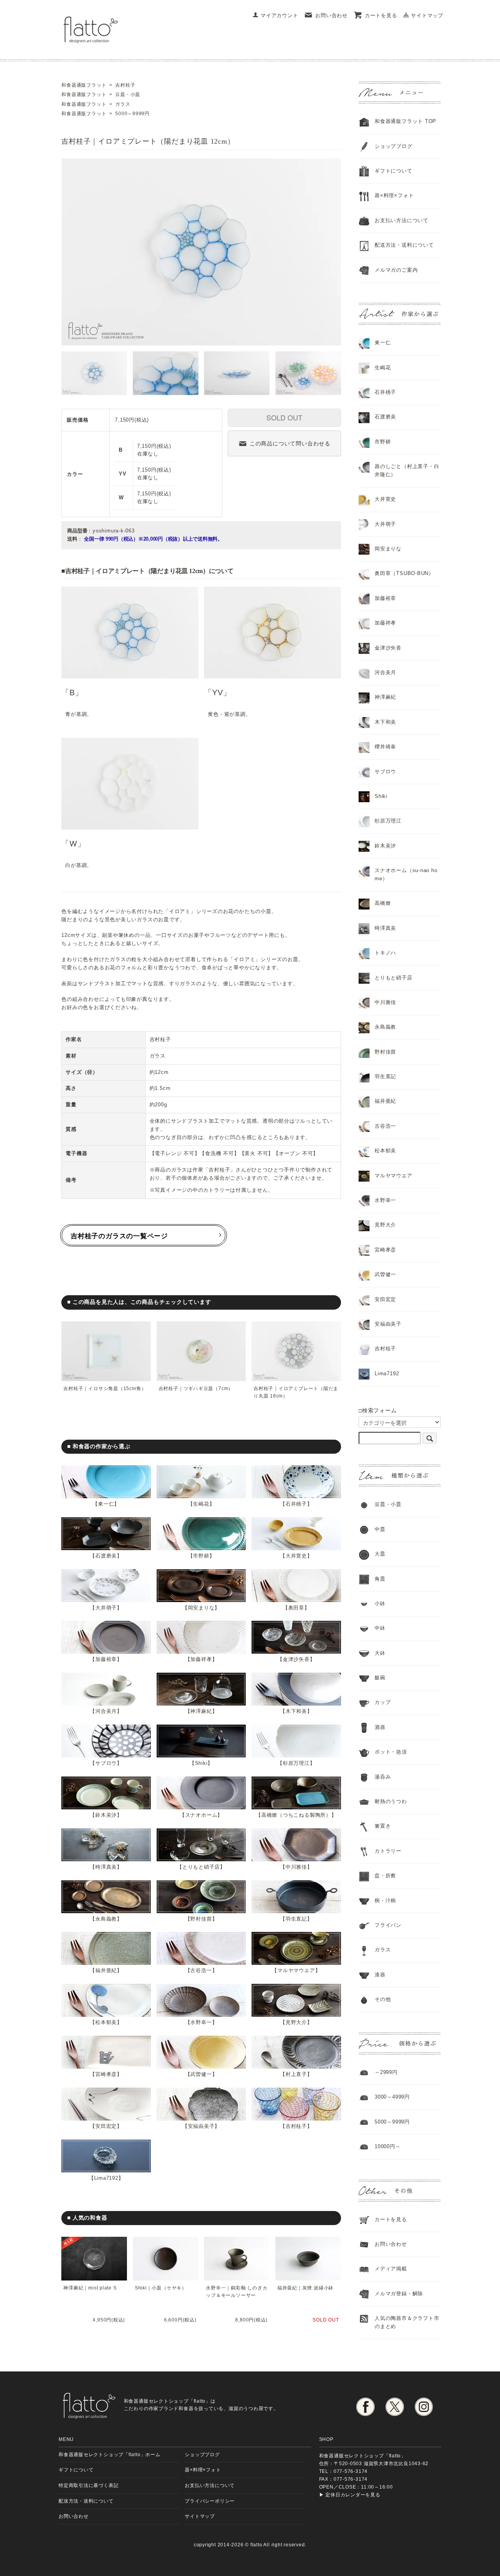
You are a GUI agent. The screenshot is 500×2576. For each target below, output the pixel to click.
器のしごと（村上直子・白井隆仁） (407, 470)
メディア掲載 (391, 2269)
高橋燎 (383, 903)
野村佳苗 (201, 1919)
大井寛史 (296, 1556)
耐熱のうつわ (391, 1801)
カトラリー (388, 1851)
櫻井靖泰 (385, 747)
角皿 (380, 1579)
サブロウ (106, 1763)
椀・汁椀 (385, 1900)
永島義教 (106, 1919)
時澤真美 (106, 1867)
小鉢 (380, 1603)
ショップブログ (393, 146)
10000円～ (387, 2146)
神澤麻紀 (201, 1711)
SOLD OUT (284, 417)
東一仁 (106, 1504)
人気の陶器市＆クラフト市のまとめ (407, 2322)
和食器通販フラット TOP (405, 121)
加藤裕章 (106, 1659)
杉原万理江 (296, 1763)
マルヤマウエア (296, 1970)
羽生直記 (296, 1919)
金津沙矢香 (296, 1659)
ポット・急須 (391, 1752)
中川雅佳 (296, 1867)
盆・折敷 (385, 1875)
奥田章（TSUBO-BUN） (404, 573)
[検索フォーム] (430, 1438)
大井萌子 (106, 1608)
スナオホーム (201, 1815)
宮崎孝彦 (106, 2074)
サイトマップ (427, 15)
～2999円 (386, 2072)
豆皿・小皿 (388, 1504)
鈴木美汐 (106, 1815)
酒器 (380, 1727)
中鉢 (380, 1628)
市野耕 (201, 1556)
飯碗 (380, 1678)
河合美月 (106, 1711)
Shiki (201, 1763)
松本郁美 (106, 2022)
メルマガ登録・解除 (399, 2294)
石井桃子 (296, 1504)
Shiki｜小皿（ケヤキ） (161, 2288)
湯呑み (383, 1777)
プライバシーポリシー (210, 2501)
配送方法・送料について (404, 245)
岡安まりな (201, 1608)
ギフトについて (393, 171)
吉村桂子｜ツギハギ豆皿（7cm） (196, 1389)
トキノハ (385, 953)
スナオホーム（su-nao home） (406, 874)
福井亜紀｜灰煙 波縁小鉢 (305, 2288)
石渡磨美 (106, 1556)
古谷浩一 (201, 1970)
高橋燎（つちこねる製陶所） (296, 1815)
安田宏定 (106, 2126)
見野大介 (296, 2022)
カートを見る (381, 15)
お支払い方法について (210, 2485)
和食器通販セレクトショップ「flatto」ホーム (110, 2454)
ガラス (383, 1950)
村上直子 (296, 2074)
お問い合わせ (331, 15)
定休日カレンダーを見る (353, 2495)
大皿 (380, 1554)
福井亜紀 (106, 1970)
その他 (383, 1999)
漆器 (380, 1975)
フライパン (388, 1925)
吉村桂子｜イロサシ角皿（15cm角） (105, 1389)
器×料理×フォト (394, 195)
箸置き (383, 1826)
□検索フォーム (378, 1410)
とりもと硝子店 (201, 1867)
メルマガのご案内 (396, 270)
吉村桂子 (296, 2126)
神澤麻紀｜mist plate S (90, 2288)
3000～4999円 (392, 2097)
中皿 (380, 1529)
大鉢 (380, 1653)
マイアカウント (279, 15)
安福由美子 (201, 2126)
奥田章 (296, 1608)
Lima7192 (106, 2178)
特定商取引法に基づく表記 (88, 2485)
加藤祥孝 (201, 1659)
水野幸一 (201, 2022)
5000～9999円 (392, 2122)
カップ (383, 1702)
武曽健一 (201, 2074)
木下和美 (296, 1711)
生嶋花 (201, 1504)
